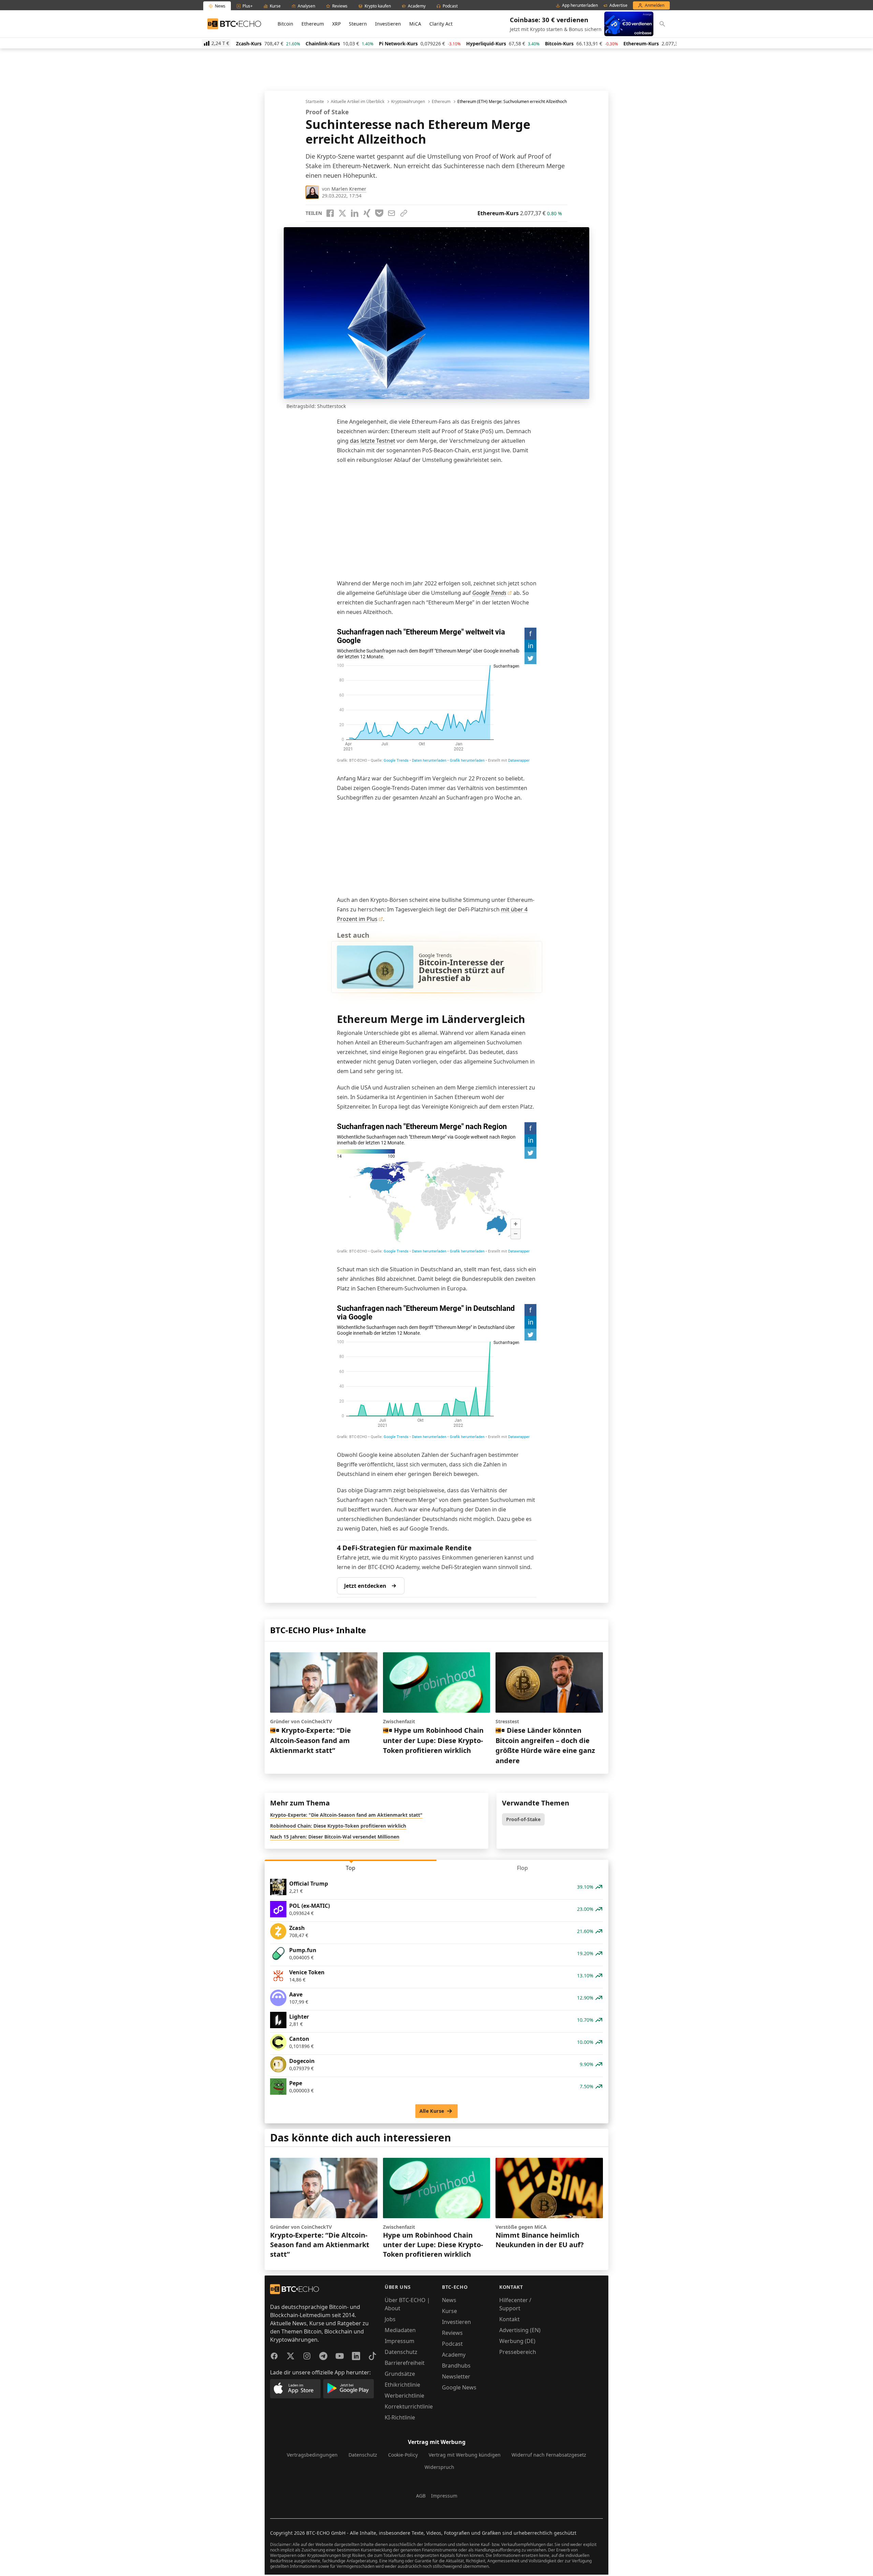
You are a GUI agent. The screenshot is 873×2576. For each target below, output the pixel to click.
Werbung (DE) (517, 2341)
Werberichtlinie (404, 2396)
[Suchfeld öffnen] (662, 24)
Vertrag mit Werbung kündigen (465, 2455)
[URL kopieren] (404, 213)
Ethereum (313, 24)
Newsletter (456, 2376)
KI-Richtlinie (400, 2417)
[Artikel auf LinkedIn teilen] (355, 213)
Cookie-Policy (403, 2455)
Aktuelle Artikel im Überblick (358, 102)
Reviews (452, 2333)
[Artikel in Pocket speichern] (379, 213)
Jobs (390, 2319)
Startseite (315, 102)
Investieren (388, 24)
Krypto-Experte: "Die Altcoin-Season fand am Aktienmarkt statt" (346, 1815)
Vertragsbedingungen (312, 2455)
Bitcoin (285, 24)
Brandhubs (456, 2366)
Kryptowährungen (408, 102)
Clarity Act (441, 24)
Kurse (449, 2311)
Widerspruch (439, 2467)
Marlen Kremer (349, 189)
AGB (421, 2496)
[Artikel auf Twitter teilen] (342, 213)
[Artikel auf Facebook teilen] (330, 213)
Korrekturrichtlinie (409, 2406)
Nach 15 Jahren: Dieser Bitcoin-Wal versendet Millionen (335, 1837)
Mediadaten (400, 2330)
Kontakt (509, 2319)
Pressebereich (518, 2352)
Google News (459, 2387)
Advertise (618, 5)
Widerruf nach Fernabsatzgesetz (549, 2455)
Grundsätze (400, 2374)
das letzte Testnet (373, 441)
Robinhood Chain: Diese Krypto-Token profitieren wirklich (338, 1826)
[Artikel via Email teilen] (391, 213)
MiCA (415, 24)
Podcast (452, 2344)
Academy (454, 2355)
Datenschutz (401, 2352)
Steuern (358, 24)
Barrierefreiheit (405, 2363)
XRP (336, 24)
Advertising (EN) (520, 2330)
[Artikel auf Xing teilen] (367, 213)
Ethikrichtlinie (402, 2385)
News (449, 2300)
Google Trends (489, 593)
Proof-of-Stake (523, 1819)
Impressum (399, 2341)
